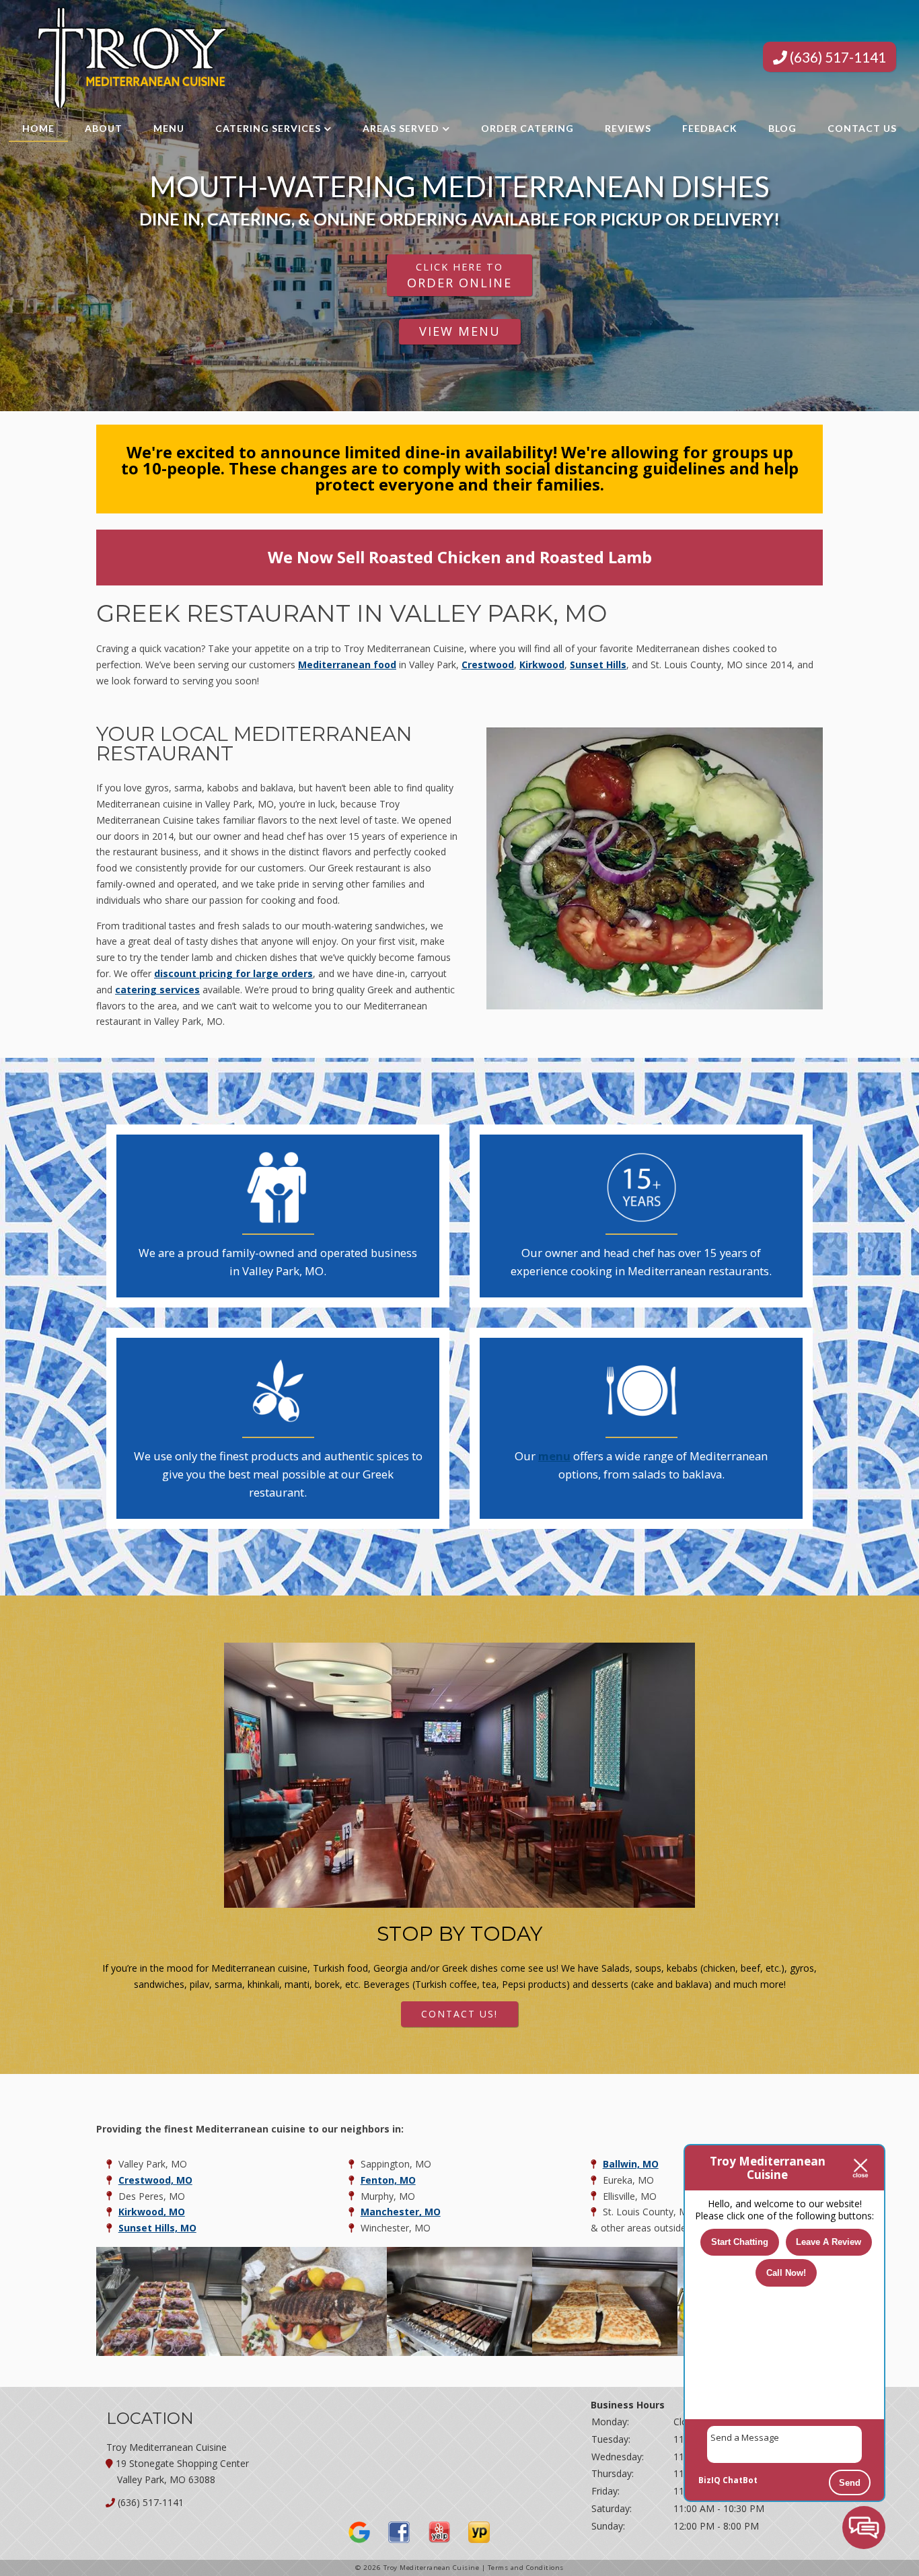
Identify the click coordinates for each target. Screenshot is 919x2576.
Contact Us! (459, 2014)
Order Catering (527, 128)
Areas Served (401, 128)
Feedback (710, 128)
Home (38, 128)
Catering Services (268, 128)
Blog (782, 128)
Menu (169, 128)
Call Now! (786, 2273)
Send (850, 2483)
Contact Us (862, 128)
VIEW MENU (460, 331)
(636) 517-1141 (837, 57)
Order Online (459, 275)
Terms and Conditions (526, 2568)
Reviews (628, 128)
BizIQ (709, 2480)
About (104, 128)
